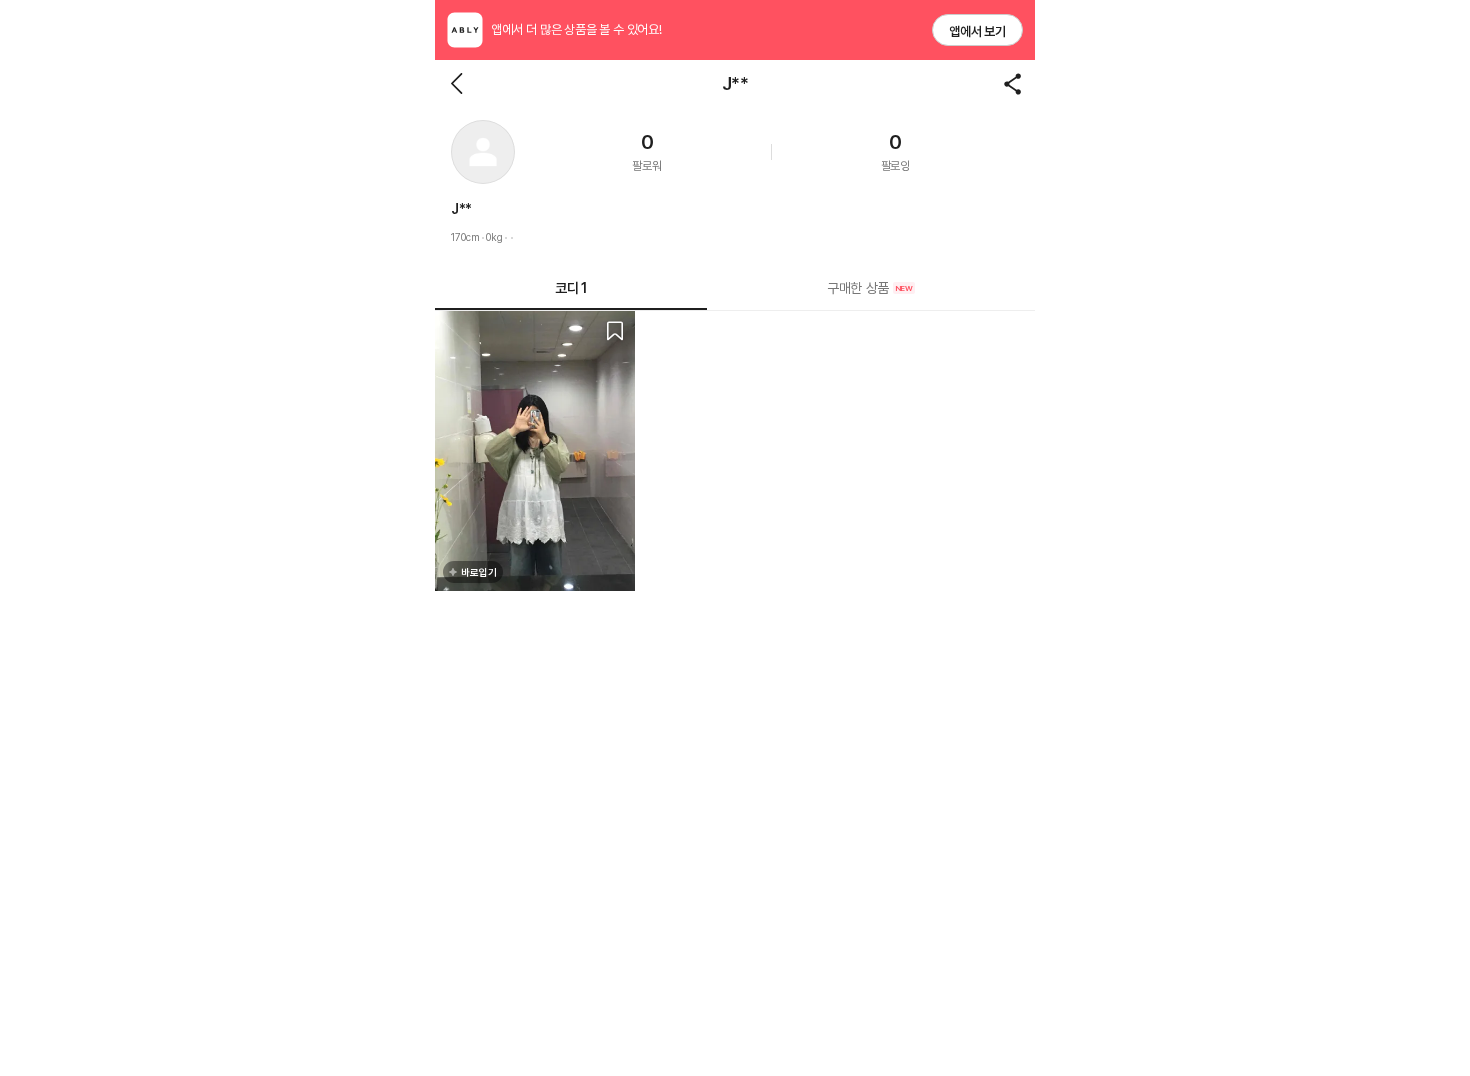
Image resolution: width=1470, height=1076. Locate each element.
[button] (483, 152)
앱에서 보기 (977, 31)
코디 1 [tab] (570, 288)
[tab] (871, 288)
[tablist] (735, 288)
